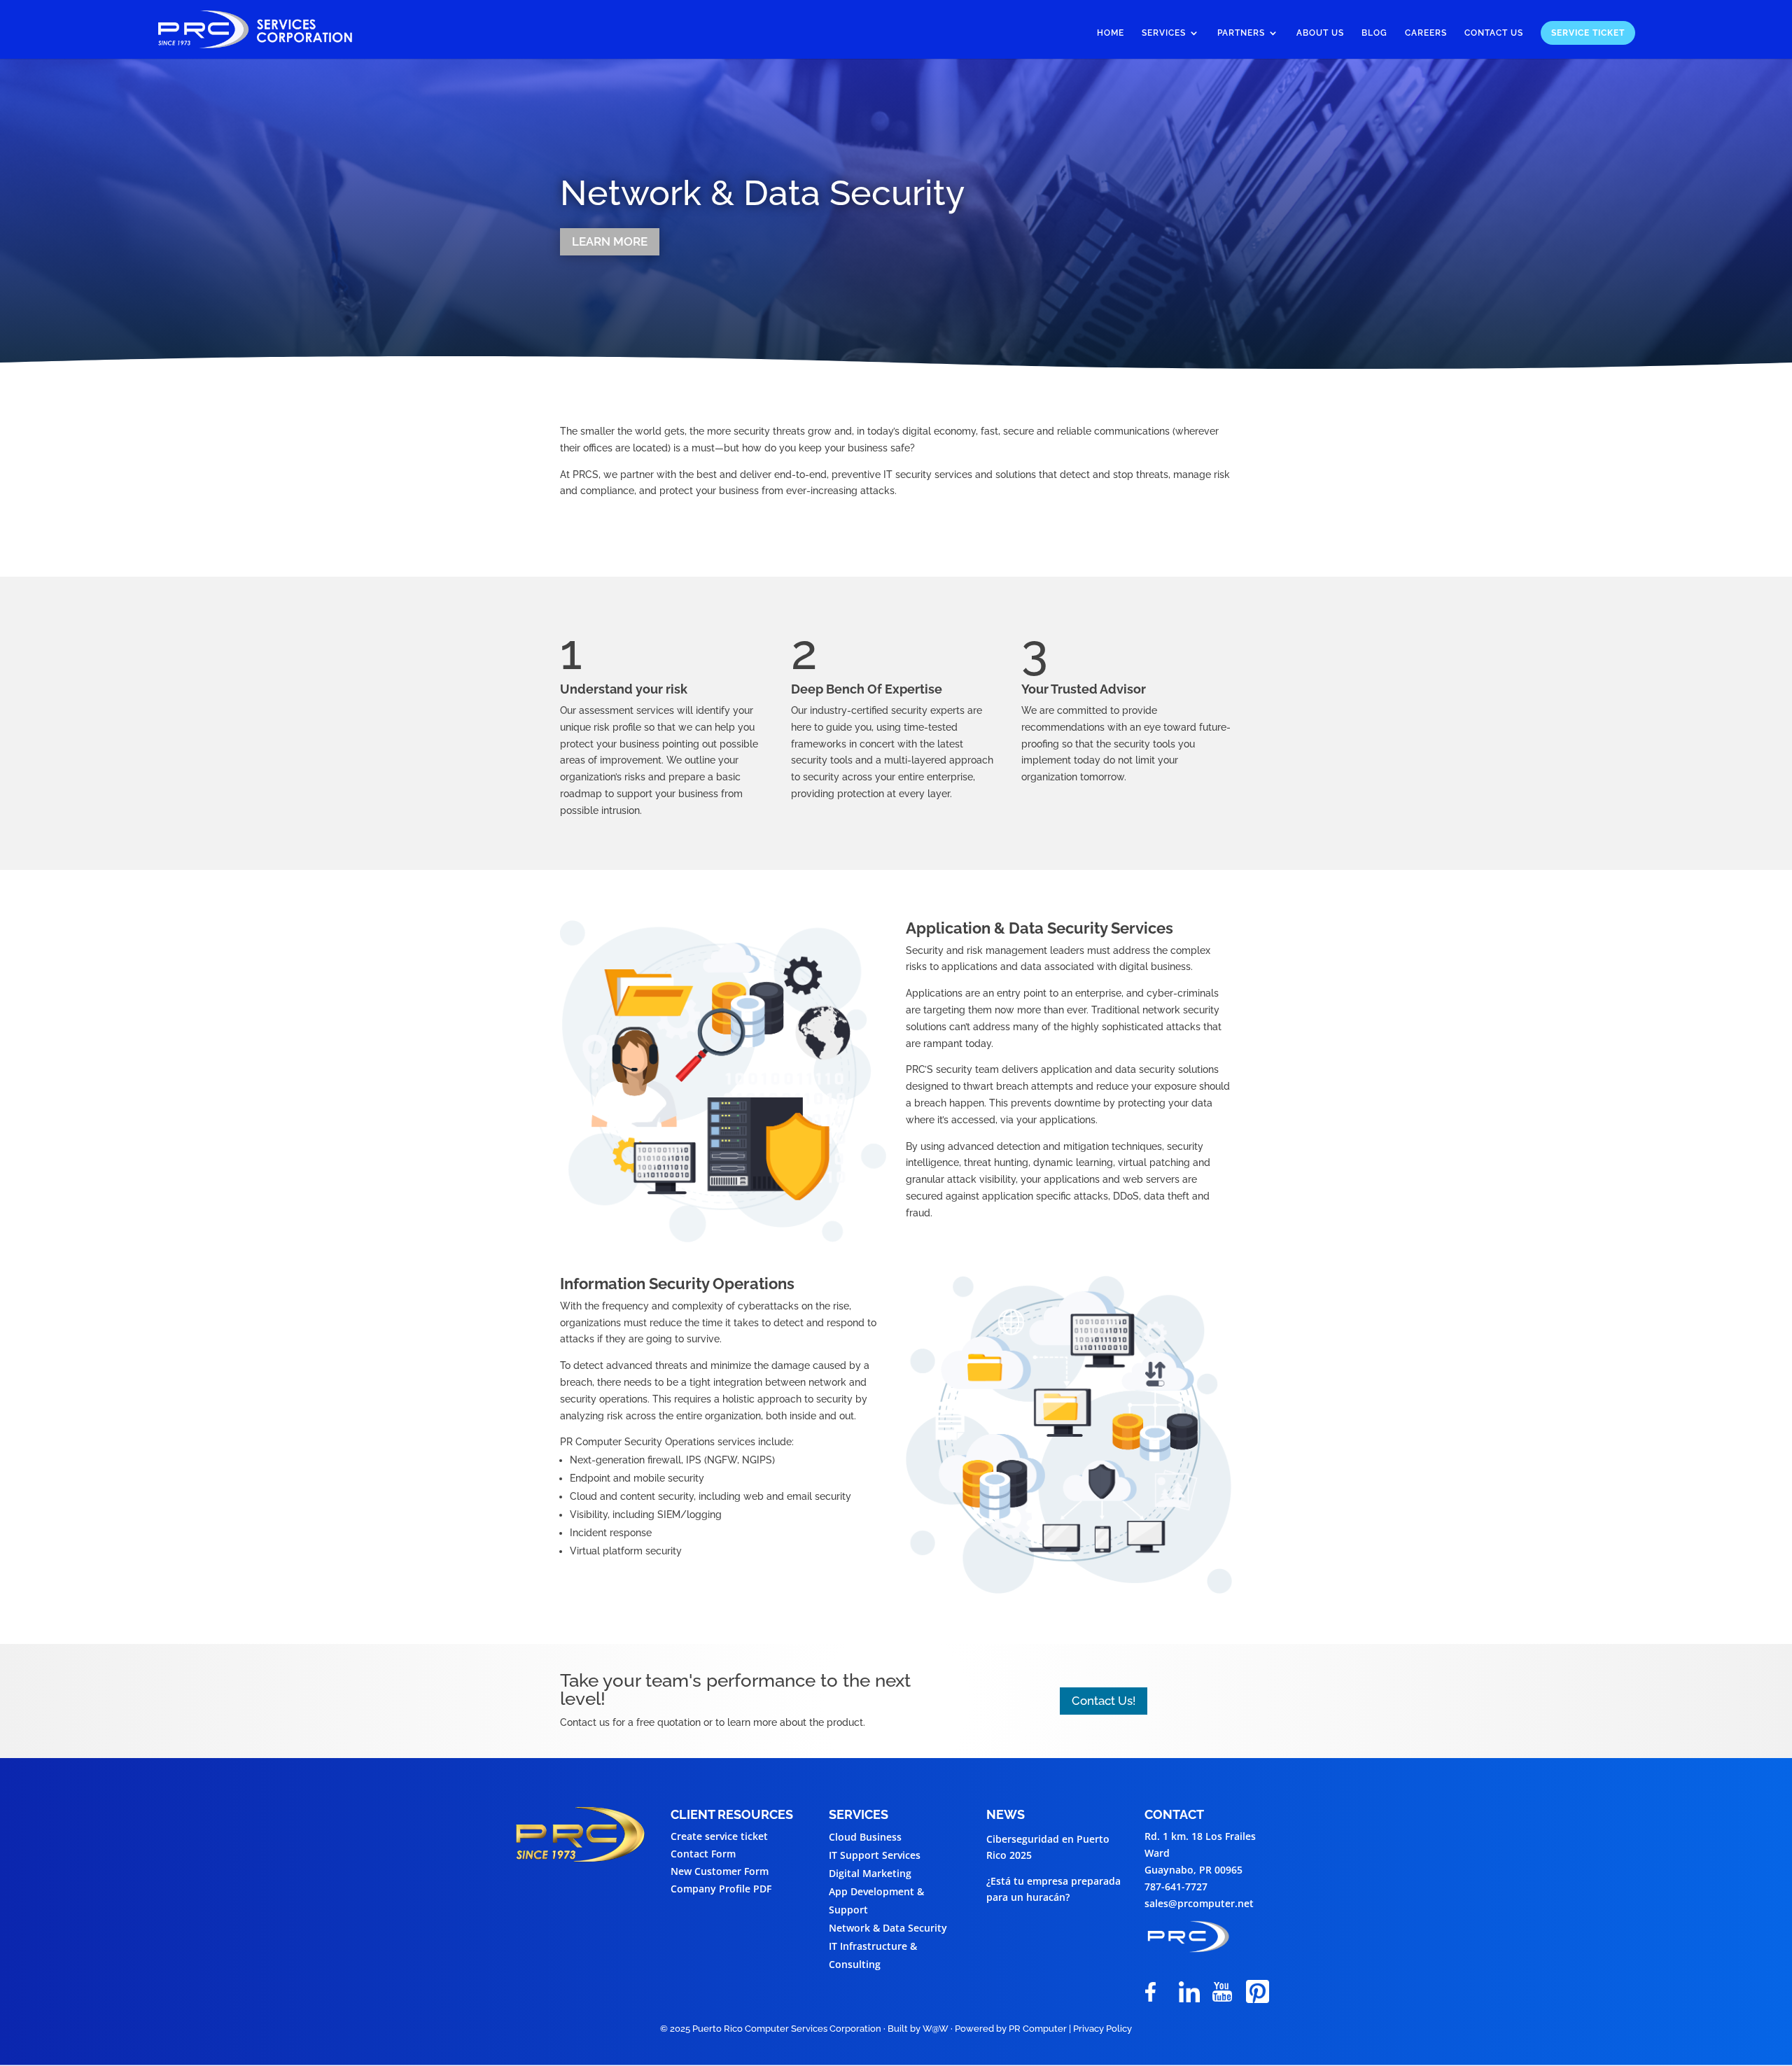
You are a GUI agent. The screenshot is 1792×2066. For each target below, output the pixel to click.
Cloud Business (865, 1837)
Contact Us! (1104, 1701)
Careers (1426, 33)
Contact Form (703, 1854)
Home (1111, 33)
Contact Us (1494, 33)
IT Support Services (875, 1855)
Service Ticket (1588, 33)
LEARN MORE (610, 241)
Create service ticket (719, 1836)
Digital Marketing (870, 1873)
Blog (1374, 33)
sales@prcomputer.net (1199, 1903)
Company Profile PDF (721, 1889)
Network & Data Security (888, 1928)
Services (1164, 33)
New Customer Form (720, 1871)
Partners (1241, 33)
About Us (1320, 33)
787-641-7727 (1176, 1886)
